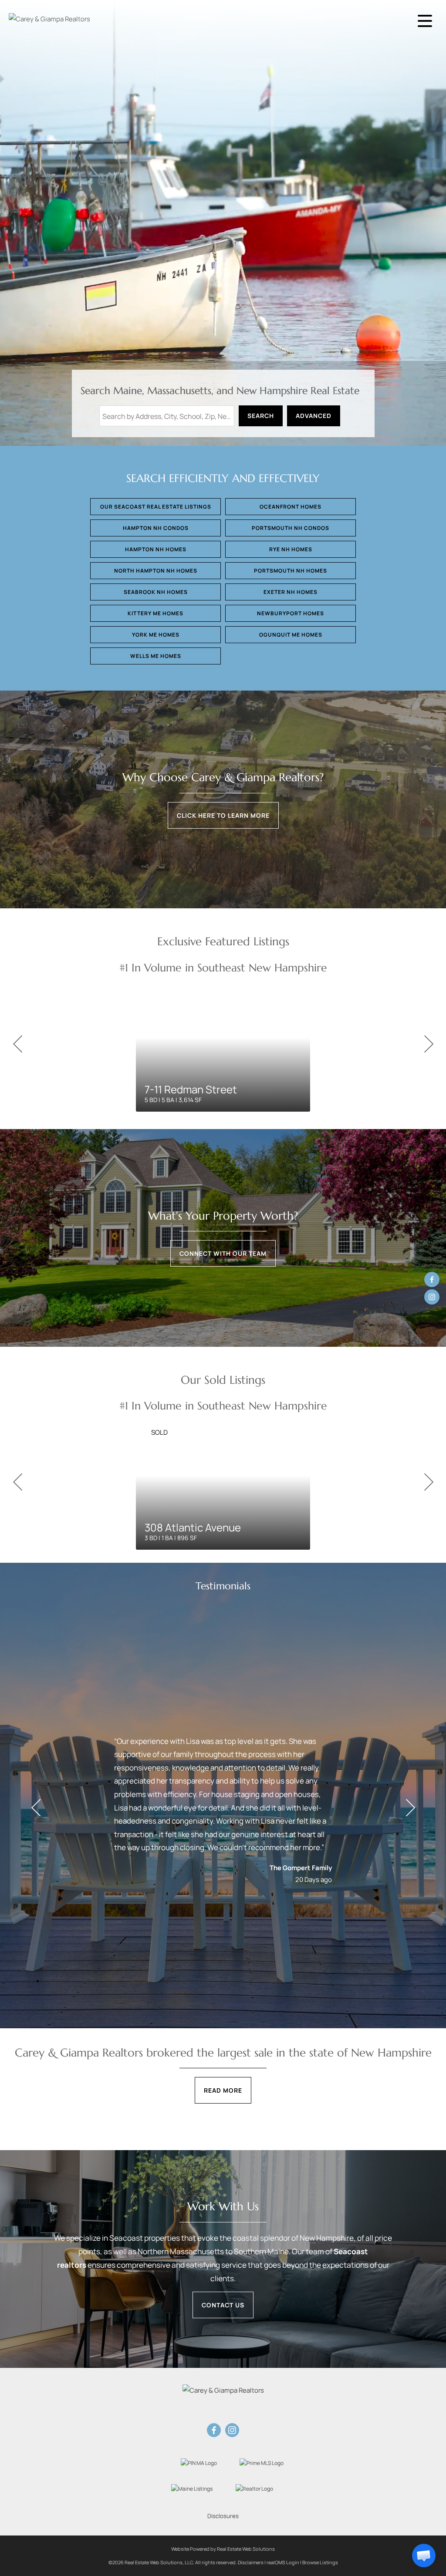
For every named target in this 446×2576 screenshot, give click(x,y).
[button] (424, 2556)
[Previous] (17, 1044)
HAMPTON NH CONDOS (156, 528)
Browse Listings (320, 2562)
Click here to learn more (223, 815)
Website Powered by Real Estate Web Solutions (223, 2549)
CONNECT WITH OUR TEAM (223, 1253)
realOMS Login (283, 2562)
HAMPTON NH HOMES (156, 549)
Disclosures (223, 2516)
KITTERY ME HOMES (155, 613)
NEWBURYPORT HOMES (291, 613)
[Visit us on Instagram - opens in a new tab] (432, 1297)
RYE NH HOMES (291, 549)
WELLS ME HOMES (156, 656)
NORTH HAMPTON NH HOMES (156, 571)
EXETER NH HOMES (291, 592)
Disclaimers (251, 2562)
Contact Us (223, 2305)
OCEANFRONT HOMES (291, 507)
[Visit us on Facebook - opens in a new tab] (432, 1280)
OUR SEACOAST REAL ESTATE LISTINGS (156, 507)
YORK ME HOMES (156, 635)
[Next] (429, 1044)
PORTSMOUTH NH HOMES (291, 571)
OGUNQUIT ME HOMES (291, 635)
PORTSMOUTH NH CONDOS (291, 528)
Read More (223, 2090)
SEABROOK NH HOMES (156, 592)
